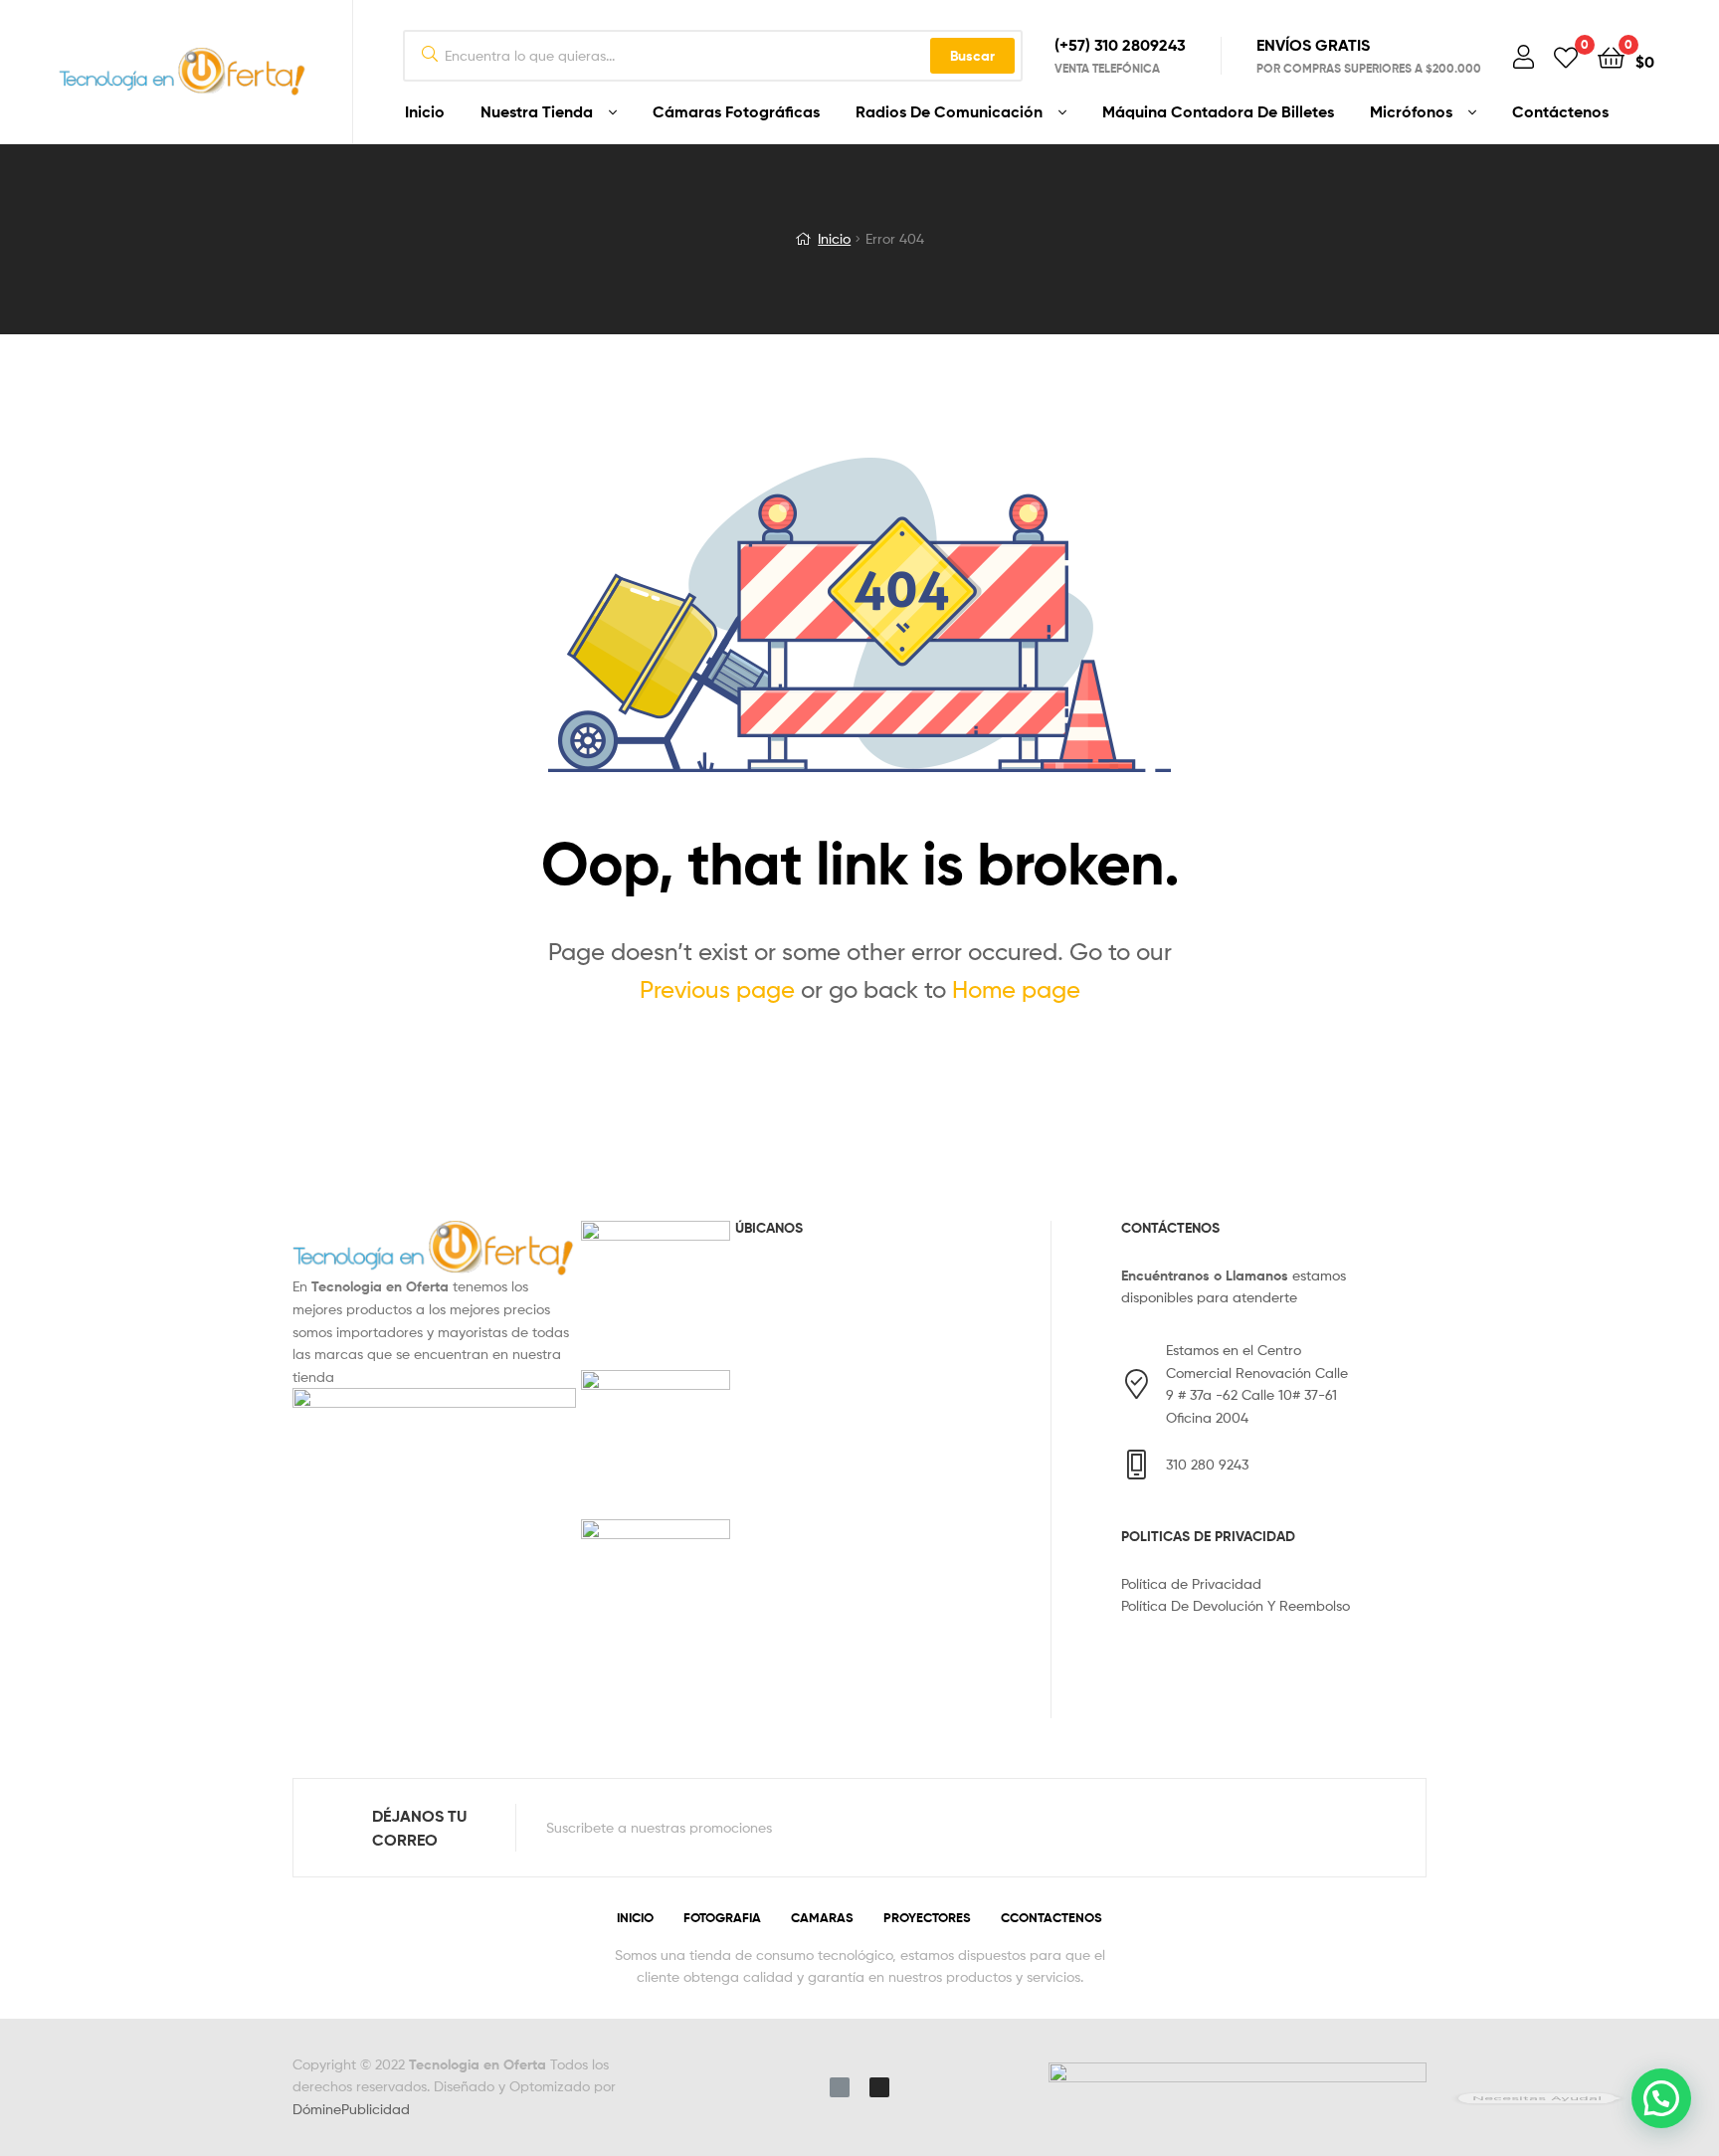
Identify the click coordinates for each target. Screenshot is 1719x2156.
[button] (1661, 2098)
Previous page (717, 989)
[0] (1566, 56)
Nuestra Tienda (537, 111)
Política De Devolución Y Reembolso (1236, 1605)
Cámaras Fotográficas (736, 111)
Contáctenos (1560, 111)
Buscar (972, 56)
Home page (1016, 989)
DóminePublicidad (351, 2109)
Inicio (425, 111)
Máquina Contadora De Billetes (1218, 111)
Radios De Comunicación (949, 111)
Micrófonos (1411, 111)
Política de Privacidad (1191, 1583)
